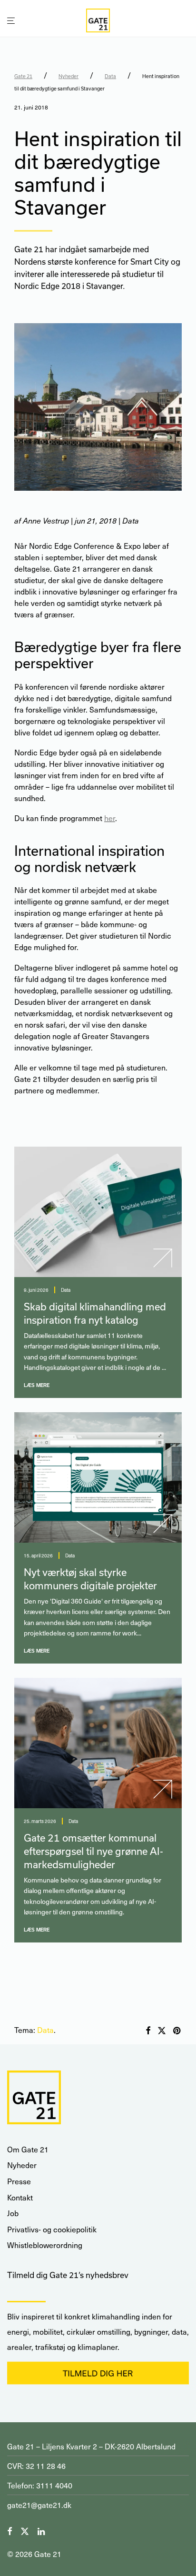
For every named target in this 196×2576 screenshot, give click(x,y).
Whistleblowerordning (45, 2245)
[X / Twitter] (25, 2530)
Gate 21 (23, 76)
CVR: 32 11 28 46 (36, 2466)
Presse (19, 2181)
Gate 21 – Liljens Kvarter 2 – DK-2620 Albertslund (91, 2446)
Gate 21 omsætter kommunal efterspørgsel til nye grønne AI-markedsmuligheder (93, 1851)
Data (110, 76)
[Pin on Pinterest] (177, 2031)
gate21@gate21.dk (39, 2505)
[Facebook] (10, 2530)
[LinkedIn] (42, 2530)
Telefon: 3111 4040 (40, 2485)
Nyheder (69, 76)
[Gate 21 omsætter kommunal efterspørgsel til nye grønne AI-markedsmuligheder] (98, 1743)
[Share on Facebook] (148, 2031)
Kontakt (20, 2197)
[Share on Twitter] (162, 2031)
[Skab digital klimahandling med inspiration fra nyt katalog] (98, 1212)
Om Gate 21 (28, 2149)
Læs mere (37, 1385)
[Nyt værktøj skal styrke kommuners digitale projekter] (98, 1477)
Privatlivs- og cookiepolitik (52, 2229)
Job (13, 2213)
